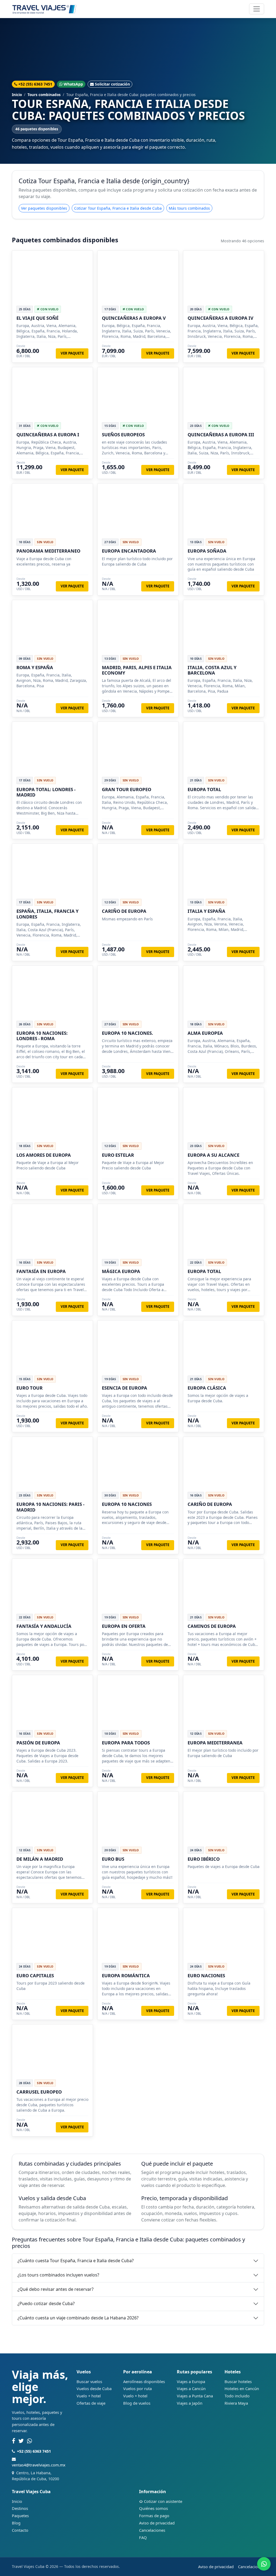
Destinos (20, 2508)
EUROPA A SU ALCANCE (213, 1155)
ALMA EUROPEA (205, 1033)
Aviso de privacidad (157, 2523)
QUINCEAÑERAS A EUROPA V (134, 318)
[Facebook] (13, 2441)
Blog (16, 2523)
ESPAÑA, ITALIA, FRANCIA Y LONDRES (47, 914)
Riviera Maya (236, 2403)
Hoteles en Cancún (242, 2388)
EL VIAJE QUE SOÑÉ (37, 318)
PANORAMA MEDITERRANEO (48, 551)
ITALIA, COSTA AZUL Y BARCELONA (212, 670)
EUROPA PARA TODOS (126, 1743)
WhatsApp (73, 84)
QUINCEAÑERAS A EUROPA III (221, 435)
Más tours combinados (189, 208)
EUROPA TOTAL (204, 789)
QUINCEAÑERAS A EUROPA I (48, 435)
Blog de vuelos (137, 2403)
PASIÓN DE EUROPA (38, 1743)
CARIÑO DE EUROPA (124, 911)
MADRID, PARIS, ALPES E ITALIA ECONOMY (137, 670)
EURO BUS (113, 1859)
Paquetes (20, 2516)
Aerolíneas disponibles (144, 2381)
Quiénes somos (153, 2508)
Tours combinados (44, 95)
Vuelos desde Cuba (94, 2388)
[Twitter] (21, 2441)
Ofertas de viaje (91, 2403)
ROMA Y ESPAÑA (35, 667)
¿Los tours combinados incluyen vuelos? (58, 2275)
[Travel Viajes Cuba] (44, 9)
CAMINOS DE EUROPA (212, 1626)
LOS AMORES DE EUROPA (44, 1155)
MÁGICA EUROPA (121, 1271)
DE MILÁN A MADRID (40, 1859)
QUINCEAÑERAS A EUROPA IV (220, 318)
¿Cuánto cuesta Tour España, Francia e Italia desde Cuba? (76, 2261)
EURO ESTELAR (118, 1155)
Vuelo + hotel (89, 2396)
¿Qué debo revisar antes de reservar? (56, 2289)
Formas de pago (154, 2516)
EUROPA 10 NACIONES (127, 1504)
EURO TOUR (30, 1388)
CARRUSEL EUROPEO (39, 2092)
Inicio (17, 95)
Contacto (20, 2530)
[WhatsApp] (30, 2441)
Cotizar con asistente (163, 2501)
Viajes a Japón (190, 2403)
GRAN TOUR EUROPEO (127, 789)
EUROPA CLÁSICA (207, 1388)
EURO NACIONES (206, 1976)
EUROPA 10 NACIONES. (127, 1033)
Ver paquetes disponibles (44, 208)
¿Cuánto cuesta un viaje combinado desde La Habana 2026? (78, 2318)
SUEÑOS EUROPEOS (123, 435)
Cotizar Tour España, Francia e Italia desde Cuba (118, 208)
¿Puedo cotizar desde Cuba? (46, 2303)
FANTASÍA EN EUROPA (41, 1271)
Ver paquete (72, 353)
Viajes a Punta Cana (195, 2396)
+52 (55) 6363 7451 (35, 84)
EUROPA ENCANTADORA (129, 551)
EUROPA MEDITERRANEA (215, 1743)
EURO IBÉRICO (204, 1859)
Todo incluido (237, 2396)
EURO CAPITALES (35, 1976)
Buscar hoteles (238, 2381)
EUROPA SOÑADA (207, 551)
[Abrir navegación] (257, 9)
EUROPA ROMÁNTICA (126, 1976)
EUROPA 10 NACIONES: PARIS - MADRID (50, 1507)
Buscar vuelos (89, 2381)
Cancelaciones (152, 2530)
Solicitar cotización (112, 84)
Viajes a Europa (191, 2381)
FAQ (143, 2537)
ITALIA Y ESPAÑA (206, 911)
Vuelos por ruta (137, 2388)
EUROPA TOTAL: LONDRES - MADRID (46, 792)
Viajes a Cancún (191, 2388)
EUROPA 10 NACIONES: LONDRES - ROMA (42, 1036)
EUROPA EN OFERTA (124, 1626)
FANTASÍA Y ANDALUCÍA (44, 1626)
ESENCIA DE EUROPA (125, 1388)
